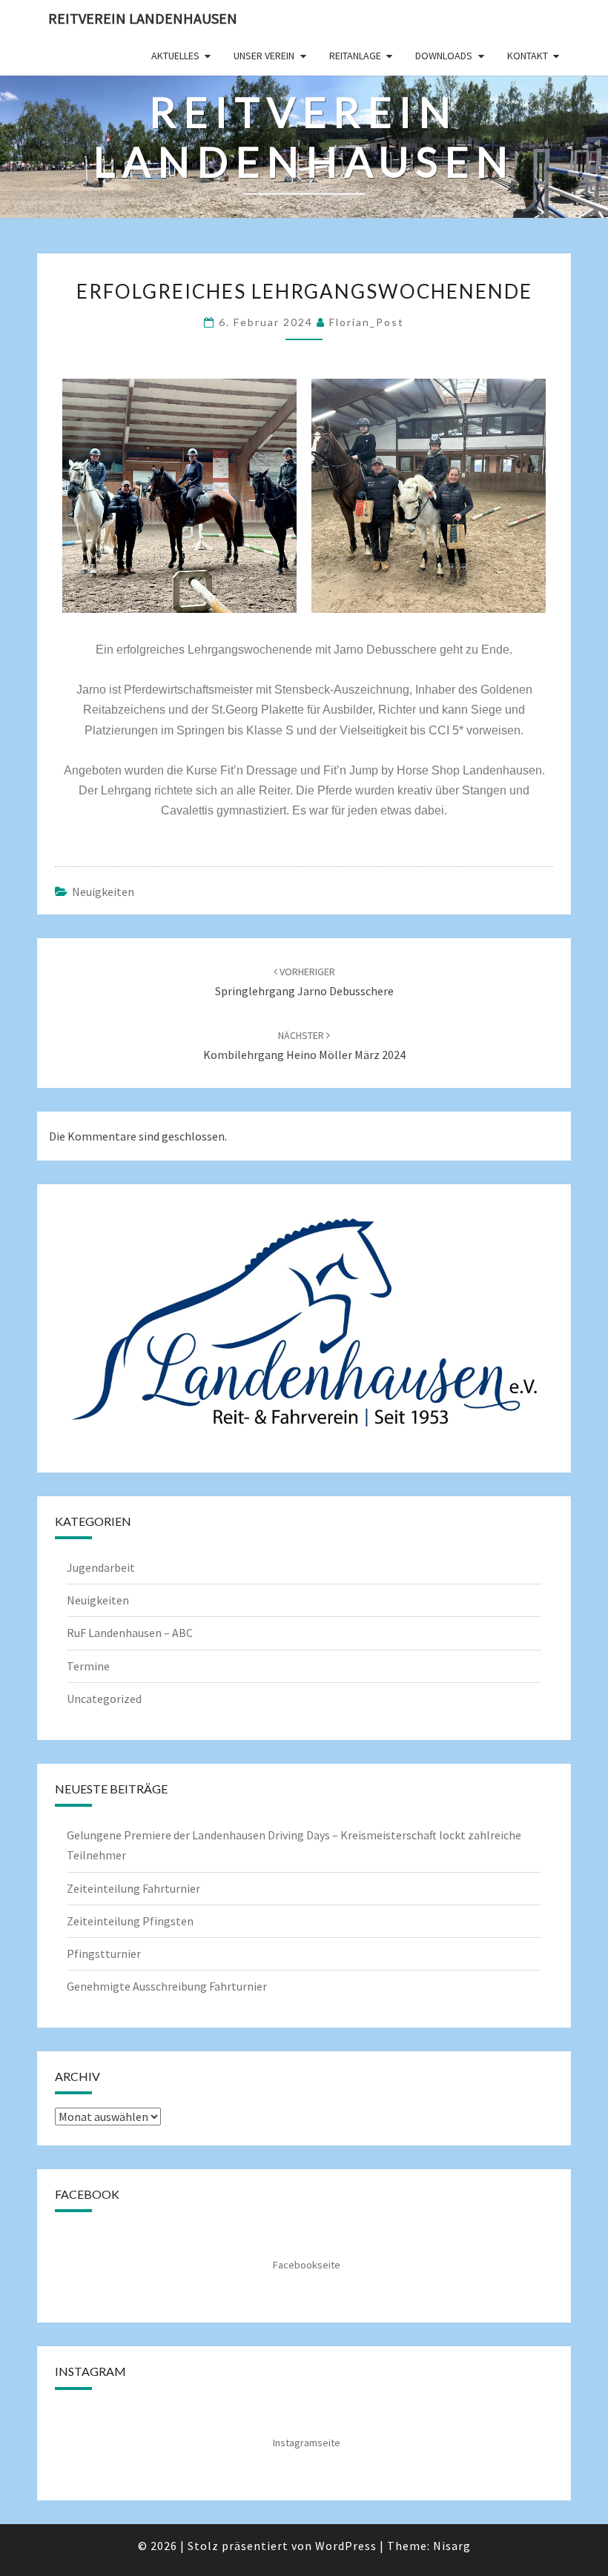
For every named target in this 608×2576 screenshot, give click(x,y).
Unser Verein (264, 56)
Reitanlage (355, 56)
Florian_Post (367, 322)
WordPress (346, 2546)
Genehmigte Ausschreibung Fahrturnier (167, 1986)
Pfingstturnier (104, 1953)
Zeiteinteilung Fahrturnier (133, 1888)
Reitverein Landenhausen (143, 18)
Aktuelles (175, 56)
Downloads (444, 56)
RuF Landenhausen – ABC (130, 1633)
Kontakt (528, 56)
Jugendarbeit (101, 1567)
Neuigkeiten (103, 892)
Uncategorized (104, 1699)
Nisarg (452, 2546)
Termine (88, 1666)
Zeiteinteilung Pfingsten (130, 1921)
